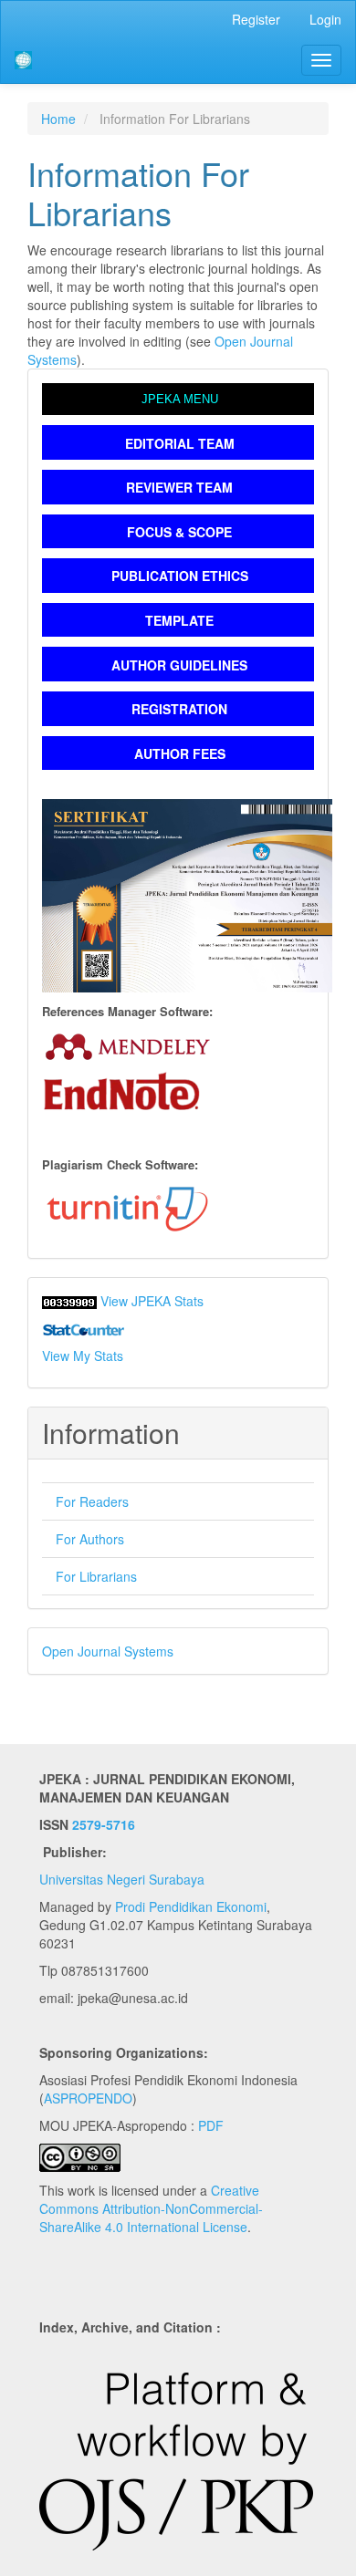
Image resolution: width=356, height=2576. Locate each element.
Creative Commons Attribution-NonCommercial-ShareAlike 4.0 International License (151, 2208)
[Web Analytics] (69, 1301)
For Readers (92, 1501)
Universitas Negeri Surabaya (122, 1879)
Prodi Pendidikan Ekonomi (191, 1906)
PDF (211, 2125)
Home (58, 119)
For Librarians (96, 1576)
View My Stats (83, 1356)
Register (256, 19)
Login (325, 19)
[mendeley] (128, 1044)
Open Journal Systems (108, 1651)
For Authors (90, 1539)
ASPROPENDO (88, 2098)
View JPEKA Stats (152, 1301)
